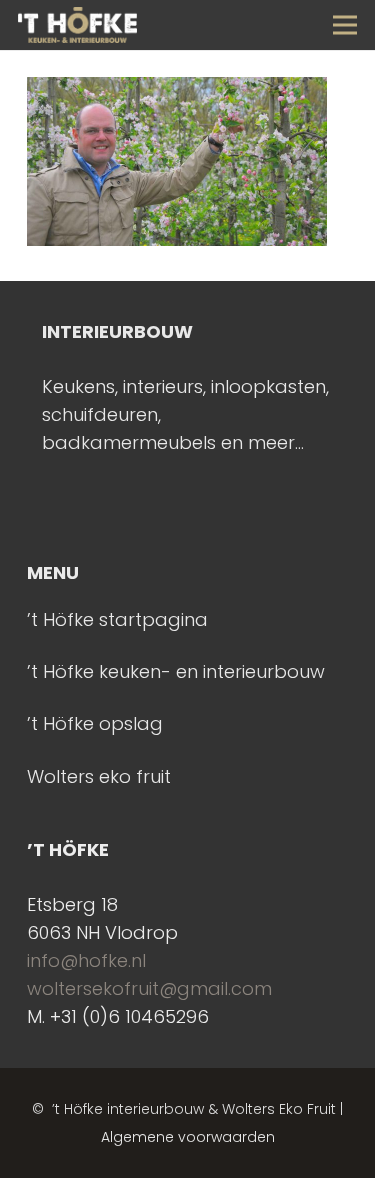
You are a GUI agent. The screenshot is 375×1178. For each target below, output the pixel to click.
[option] (187, 387)
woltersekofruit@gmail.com (149, 988)
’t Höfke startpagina (117, 619)
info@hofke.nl (86, 960)
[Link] (77, 25)
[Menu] (345, 25)
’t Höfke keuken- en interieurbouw (176, 671)
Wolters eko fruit (99, 776)
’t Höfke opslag (95, 723)
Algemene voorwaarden (188, 1137)
